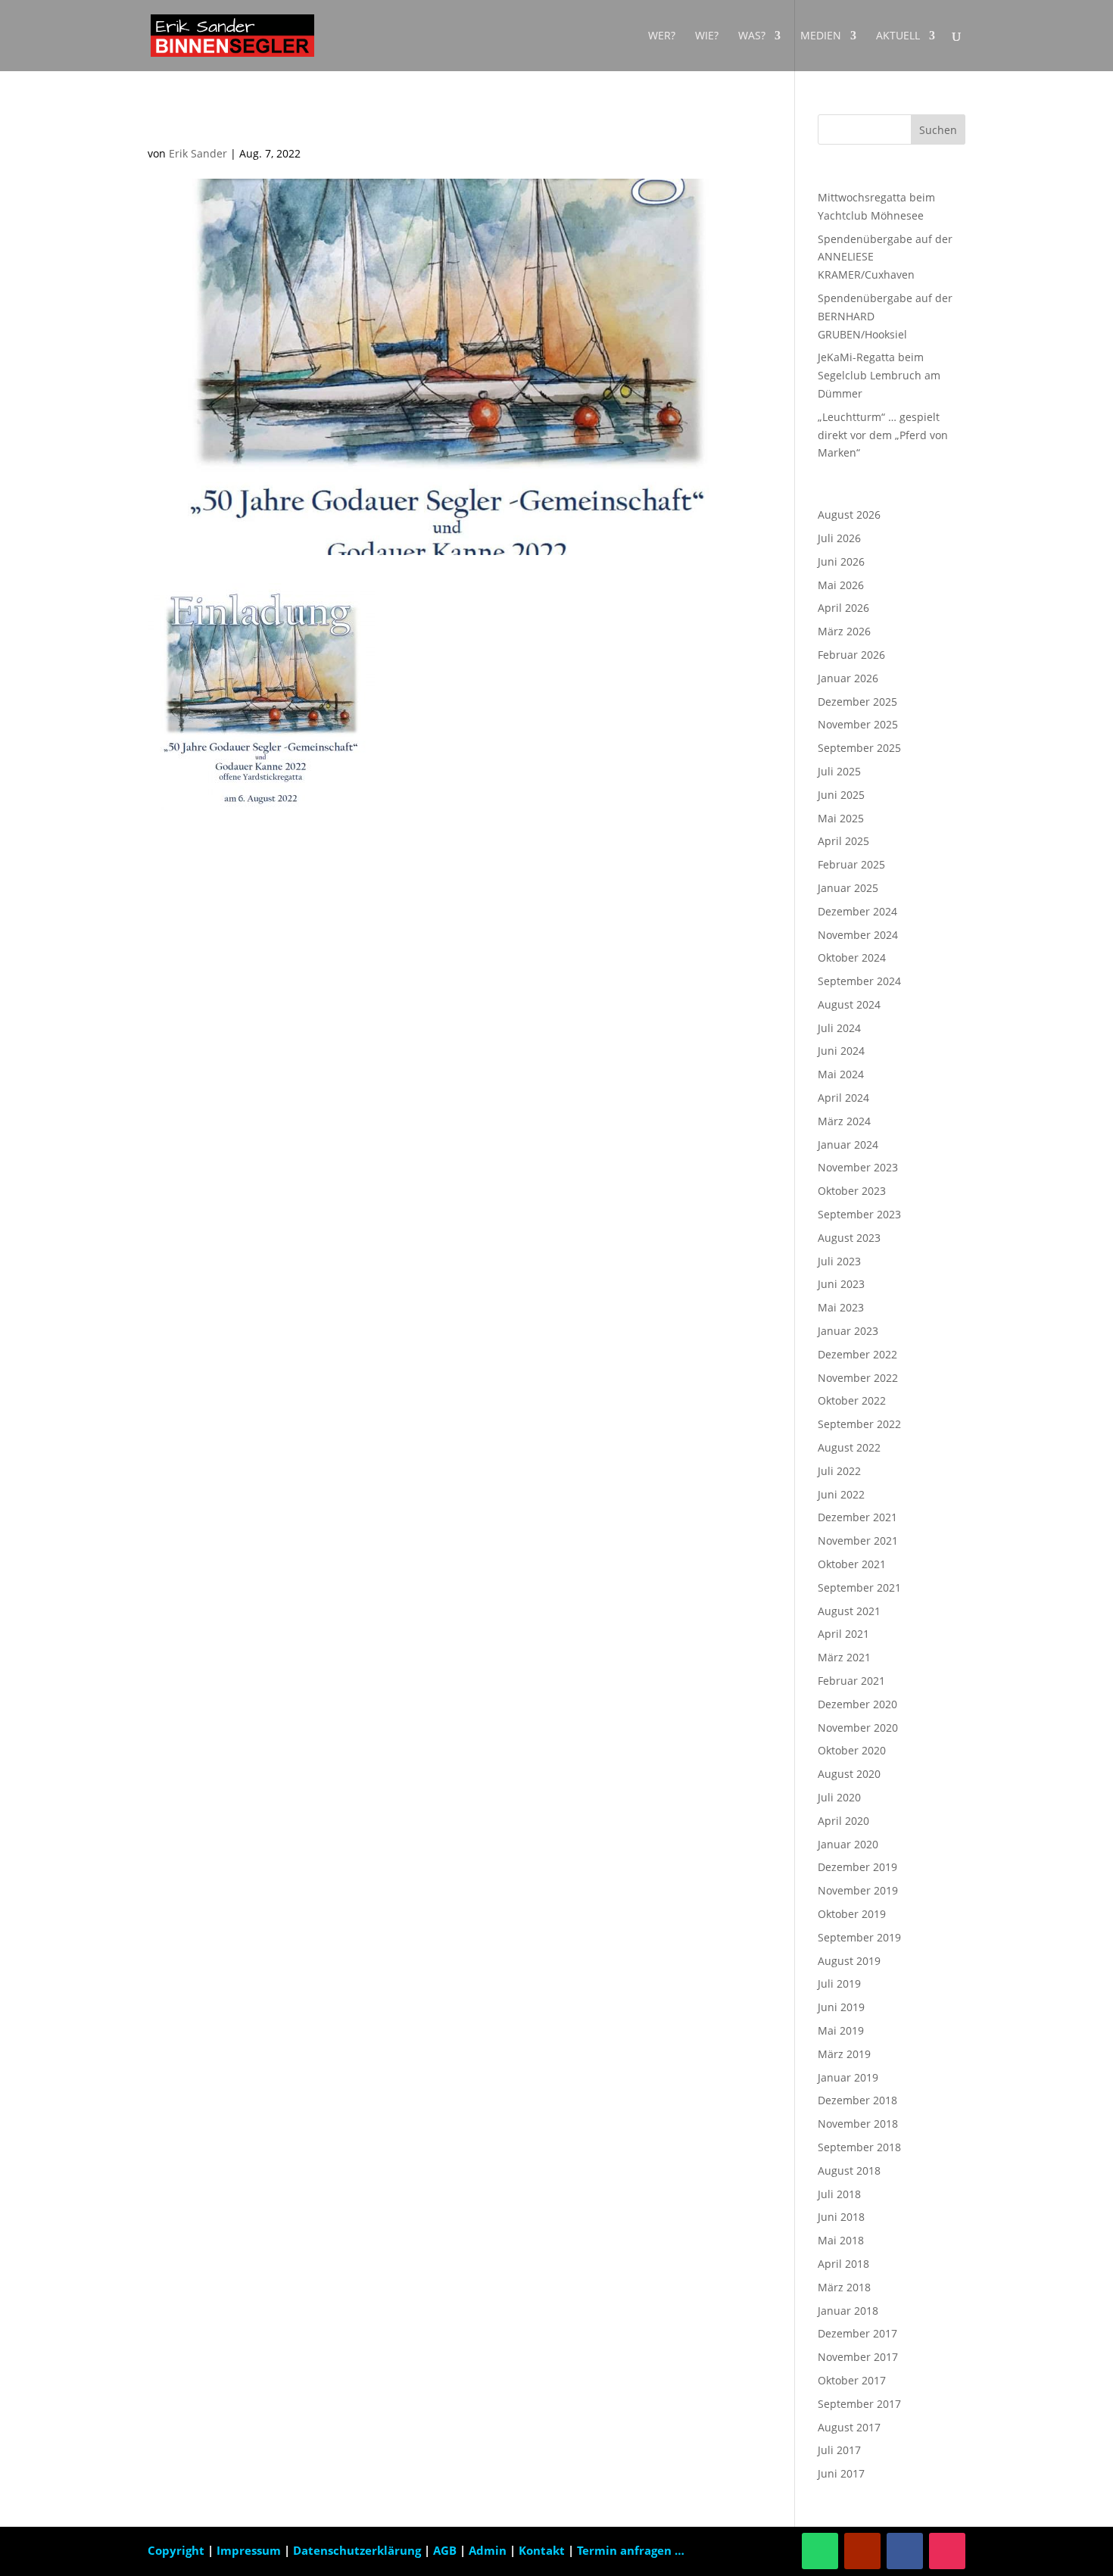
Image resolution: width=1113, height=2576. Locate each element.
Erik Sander (198, 153)
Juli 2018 (839, 2194)
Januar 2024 (848, 1145)
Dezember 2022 (857, 1354)
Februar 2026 (851, 655)
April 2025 (843, 841)
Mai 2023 (841, 1307)
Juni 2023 (841, 1284)
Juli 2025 (839, 771)
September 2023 (859, 1214)
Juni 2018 (841, 2217)
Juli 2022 (839, 1471)
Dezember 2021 (857, 1517)
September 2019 (859, 1937)
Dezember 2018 (857, 2100)
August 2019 (849, 1961)
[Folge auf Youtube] (862, 2551)
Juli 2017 (839, 2450)
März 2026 (844, 631)
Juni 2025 (841, 795)
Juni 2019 (841, 2007)
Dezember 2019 (857, 1867)
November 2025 (858, 724)
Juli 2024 (839, 1028)
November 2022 (858, 1378)
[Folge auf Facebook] (905, 2551)
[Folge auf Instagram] (947, 2551)
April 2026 (843, 608)
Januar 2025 (848, 888)
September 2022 (859, 1424)
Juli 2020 (839, 1797)
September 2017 (859, 2404)
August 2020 (849, 1774)
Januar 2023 (848, 1331)
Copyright (176, 2550)
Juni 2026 (841, 561)
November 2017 (858, 2357)
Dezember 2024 (857, 911)
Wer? (662, 36)
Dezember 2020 (857, 1704)
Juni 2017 (841, 2473)
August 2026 (849, 515)
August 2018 (849, 2171)
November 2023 (858, 1167)
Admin (488, 2550)
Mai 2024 (841, 1074)
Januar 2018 (848, 2311)
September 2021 (859, 1587)
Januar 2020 (848, 1844)
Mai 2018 (841, 2240)
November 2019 (858, 1890)
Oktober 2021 (852, 1564)
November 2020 (858, 1728)
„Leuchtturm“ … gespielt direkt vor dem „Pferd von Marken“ (883, 435)
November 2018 (858, 2124)
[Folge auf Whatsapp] (820, 2551)
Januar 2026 (848, 678)
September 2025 (859, 748)
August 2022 (849, 1447)
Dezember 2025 (857, 702)
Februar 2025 (851, 864)
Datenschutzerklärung (359, 2550)
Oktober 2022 (852, 1400)
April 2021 (843, 1634)
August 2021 (849, 1611)
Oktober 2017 (852, 2380)
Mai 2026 (841, 585)
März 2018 (844, 2287)
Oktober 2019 (852, 1914)
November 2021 (858, 1541)
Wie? (707, 36)
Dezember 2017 (857, 2333)
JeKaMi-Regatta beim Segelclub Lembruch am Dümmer (879, 375)
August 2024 (849, 1004)
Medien (821, 36)
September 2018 (859, 2147)
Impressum (250, 2550)
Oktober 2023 (852, 1191)
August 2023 (849, 1238)
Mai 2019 (841, 2030)
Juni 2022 (841, 1494)
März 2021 (844, 1657)
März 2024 (844, 1121)
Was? (752, 36)
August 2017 (849, 2427)
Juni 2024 (841, 1051)
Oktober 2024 (852, 957)
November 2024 (858, 935)
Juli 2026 (839, 538)
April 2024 (843, 1098)
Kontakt (542, 2550)
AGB (446, 2550)
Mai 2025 (841, 818)
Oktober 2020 (852, 1750)
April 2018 (843, 2264)
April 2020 (843, 1821)
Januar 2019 (848, 2077)
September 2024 (859, 981)
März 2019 (844, 2054)
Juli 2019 (839, 1983)
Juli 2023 (839, 1261)
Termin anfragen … (631, 2550)
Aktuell (898, 36)
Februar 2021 (851, 1681)
